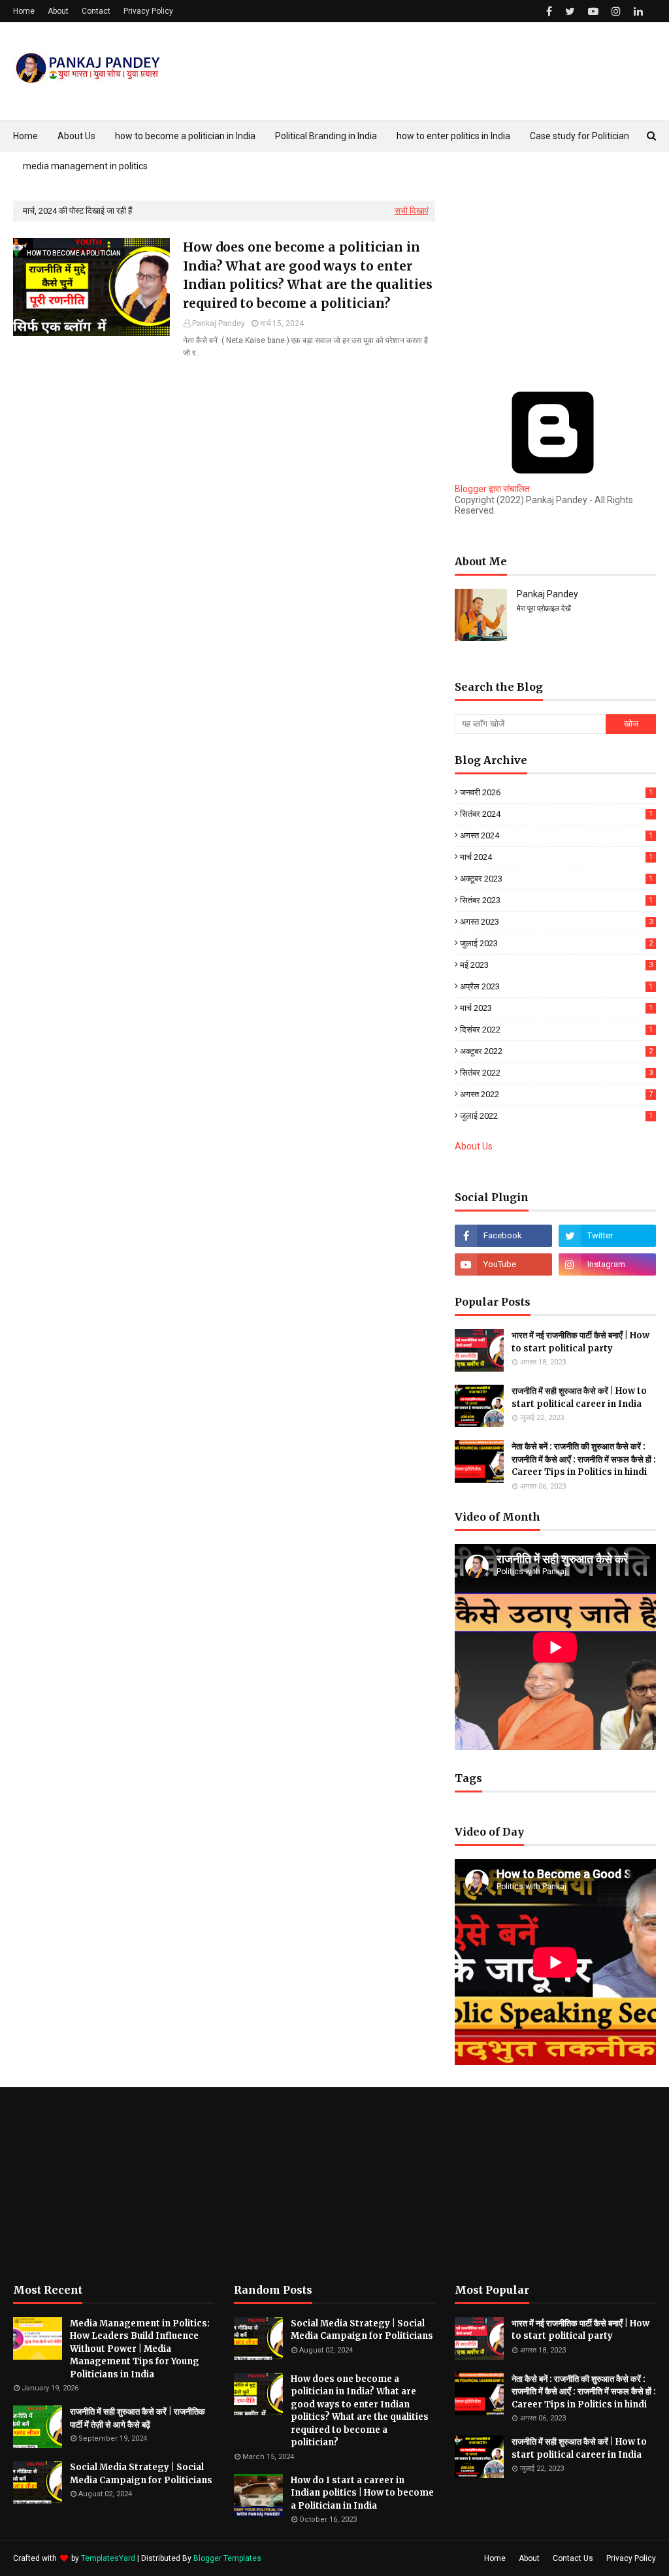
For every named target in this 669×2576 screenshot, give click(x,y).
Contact (96, 11)
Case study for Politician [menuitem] (579, 136)
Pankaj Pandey (219, 323)
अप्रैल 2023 (556, 986)
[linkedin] (638, 11)
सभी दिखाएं (412, 211)
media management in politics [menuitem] (85, 166)
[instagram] (616, 11)
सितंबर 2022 (556, 1073)
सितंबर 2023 (556, 900)
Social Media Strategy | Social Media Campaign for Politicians (141, 2474)
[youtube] (593, 11)
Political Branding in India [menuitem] (326, 136)
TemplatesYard (108, 2558)
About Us (474, 1146)
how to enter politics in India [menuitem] (453, 136)
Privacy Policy (148, 11)
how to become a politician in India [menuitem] (185, 136)
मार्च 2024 (556, 857)
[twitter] (570, 11)
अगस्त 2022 (556, 1094)
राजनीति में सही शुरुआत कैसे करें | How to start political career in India (579, 1397)
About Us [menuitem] (76, 136)
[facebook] (549, 11)
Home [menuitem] (25, 136)
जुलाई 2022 (556, 1116)
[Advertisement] (555, 282)
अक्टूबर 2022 (556, 1051)
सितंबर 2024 (556, 814)
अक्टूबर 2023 (556, 879)
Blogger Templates (227, 2558)
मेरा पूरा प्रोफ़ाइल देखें (544, 609)
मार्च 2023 (556, 1008)
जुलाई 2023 (556, 943)
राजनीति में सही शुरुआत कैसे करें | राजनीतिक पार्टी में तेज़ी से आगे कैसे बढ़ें (138, 2418)
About (58, 11)
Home (24, 11)
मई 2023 (556, 965)
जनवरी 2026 (556, 792)
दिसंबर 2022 (556, 1030)
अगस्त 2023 (556, 922)
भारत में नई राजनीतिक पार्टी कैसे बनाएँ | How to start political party (580, 1342)
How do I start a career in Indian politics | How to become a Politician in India (362, 2493)
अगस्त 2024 (556, 835)
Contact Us (573, 2558)
